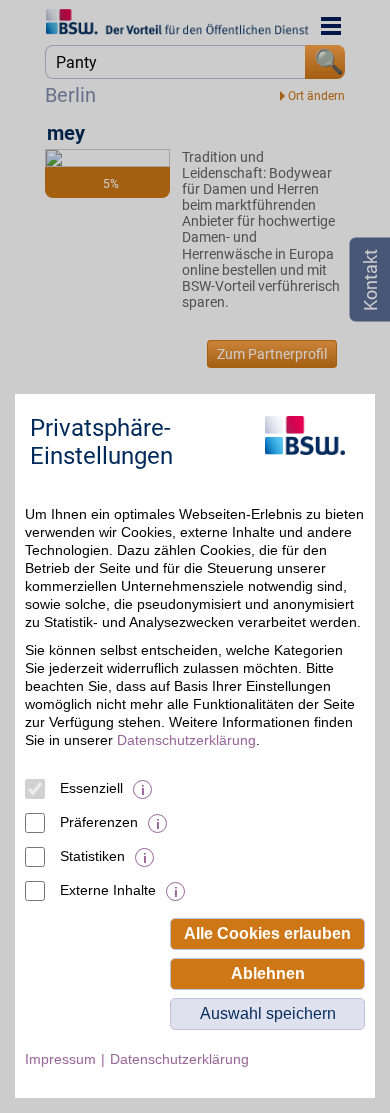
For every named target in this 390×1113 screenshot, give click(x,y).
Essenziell (91, 788)
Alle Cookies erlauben (267, 933)
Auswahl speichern (268, 1013)
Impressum (60, 1059)
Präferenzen (99, 822)
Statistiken (92, 856)
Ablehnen (268, 973)
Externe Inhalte (108, 890)
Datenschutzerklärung (186, 740)
